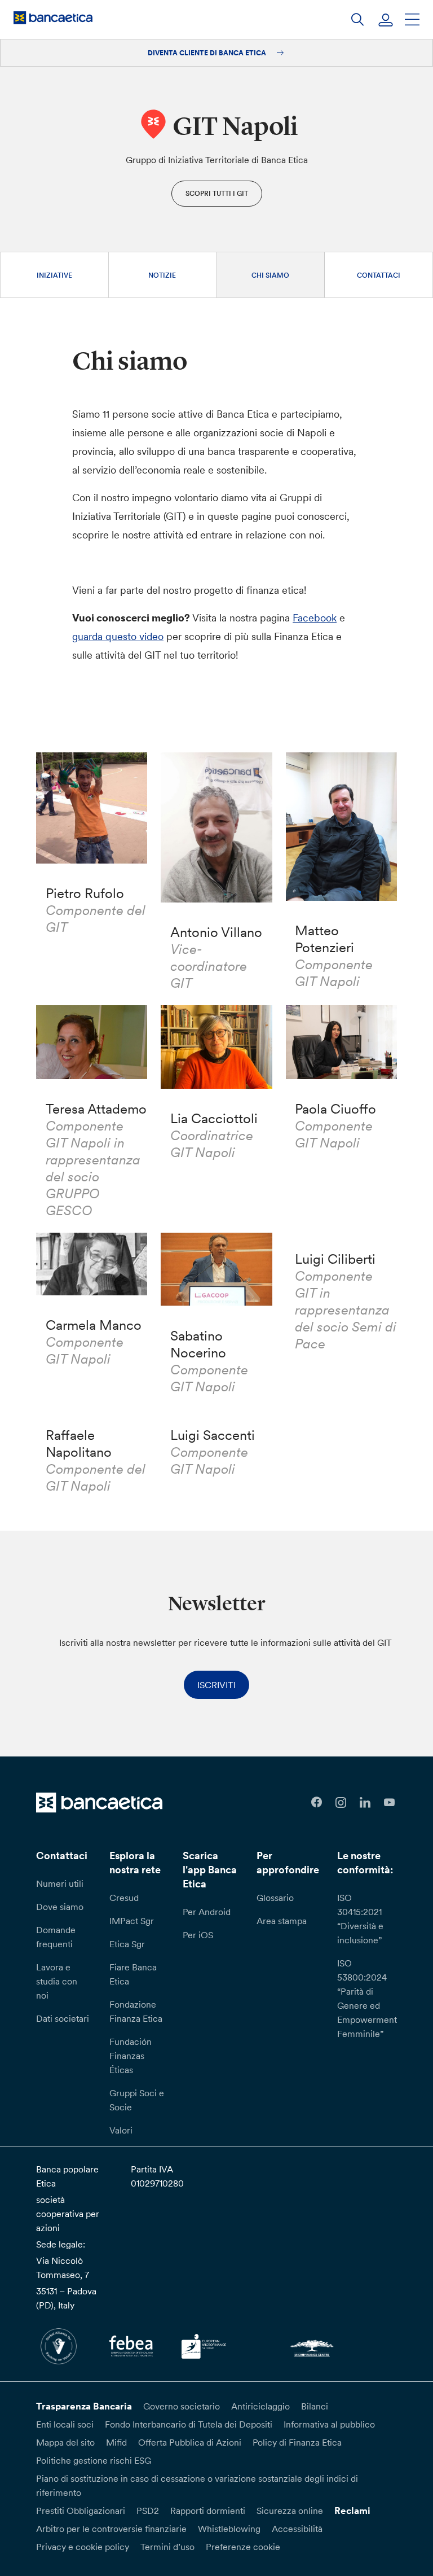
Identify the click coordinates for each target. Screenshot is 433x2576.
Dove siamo (60, 1907)
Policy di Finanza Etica (297, 2442)
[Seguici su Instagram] (341, 1802)
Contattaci (379, 275)
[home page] (53, 17)
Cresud (124, 1898)
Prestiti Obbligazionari (81, 2511)
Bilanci (315, 2406)
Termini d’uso (167, 2547)
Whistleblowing (229, 2529)
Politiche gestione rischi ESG (94, 2460)
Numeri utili (60, 1883)
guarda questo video (118, 636)
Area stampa (282, 1921)
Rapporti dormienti (208, 2511)
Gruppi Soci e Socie (137, 2100)
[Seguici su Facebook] (317, 1802)
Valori (121, 2130)
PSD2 (148, 2511)
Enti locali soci (65, 2424)
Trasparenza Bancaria (84, 2406)
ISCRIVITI (216, 1685)
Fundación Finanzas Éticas (131, 2056)
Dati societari (63, 2018)
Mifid (116, 2442)
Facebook (315, 618)
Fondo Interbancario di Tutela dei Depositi (189, 2424)
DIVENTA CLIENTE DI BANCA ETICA (208, 53)
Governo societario (182, 2406)
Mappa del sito (65, 2442)
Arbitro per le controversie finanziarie (111, 2529)
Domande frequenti (56, 1937)
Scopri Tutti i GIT (217, 193)
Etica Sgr (127, 1944)
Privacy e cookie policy (83, 2547)
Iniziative (54, 275)
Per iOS (198, 1935)
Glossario (275, 1898)
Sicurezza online (290, 2511)
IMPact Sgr (132, 1921)
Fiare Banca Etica (133, 1974)
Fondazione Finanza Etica (136, 2011)
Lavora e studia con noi (57, 1981)
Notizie (162, 275)
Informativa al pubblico (329, 2424)
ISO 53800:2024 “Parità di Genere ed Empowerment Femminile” (367, 1998)
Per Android (207, 1912)
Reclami (352, 2511)
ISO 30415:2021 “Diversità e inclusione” (360, 1919)
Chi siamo (270, 275)
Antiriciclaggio (260, 2406)
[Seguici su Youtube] (389, 1802)
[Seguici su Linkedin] (365, 1802)
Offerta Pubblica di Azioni (190, 2442)
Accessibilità (297, 2529)
